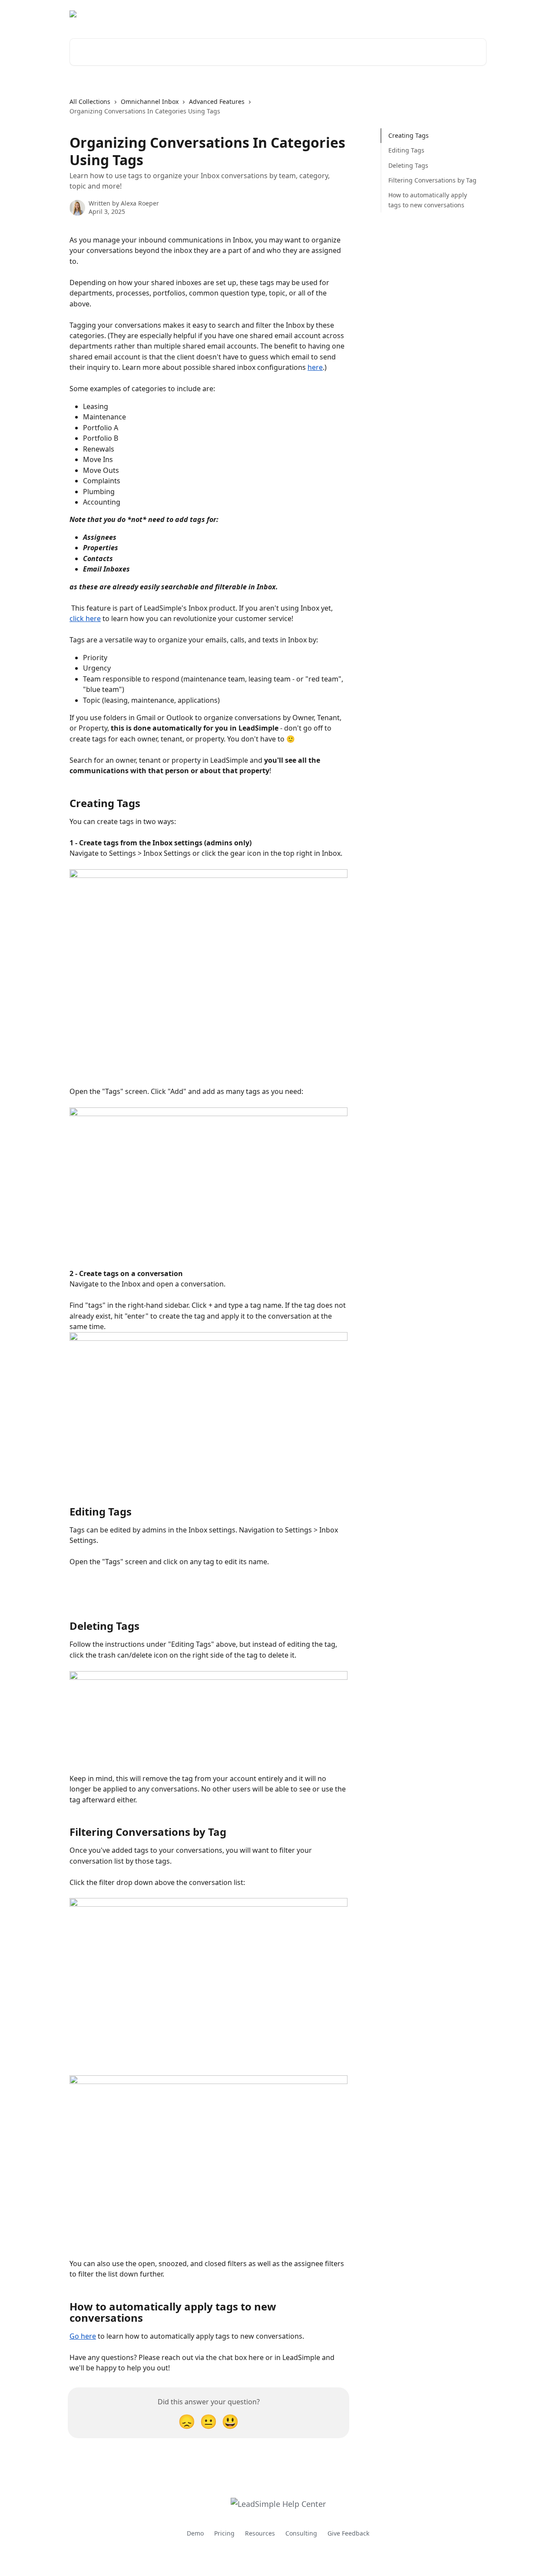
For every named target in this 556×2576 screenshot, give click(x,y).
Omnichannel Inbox (150, 101)
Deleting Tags (408, 165)
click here (85, 618)
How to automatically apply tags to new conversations (428, 200)
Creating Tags (409, 135)
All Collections (90, 101)
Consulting (301, 2533)
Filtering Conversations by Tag (432, 180)
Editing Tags (406, 150)
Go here (83, 2336)
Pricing (224, 2533)
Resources (260, 2533)
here (315, 367)
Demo (195, 2533)
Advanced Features (217, 101)
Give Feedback (348, 2533)
